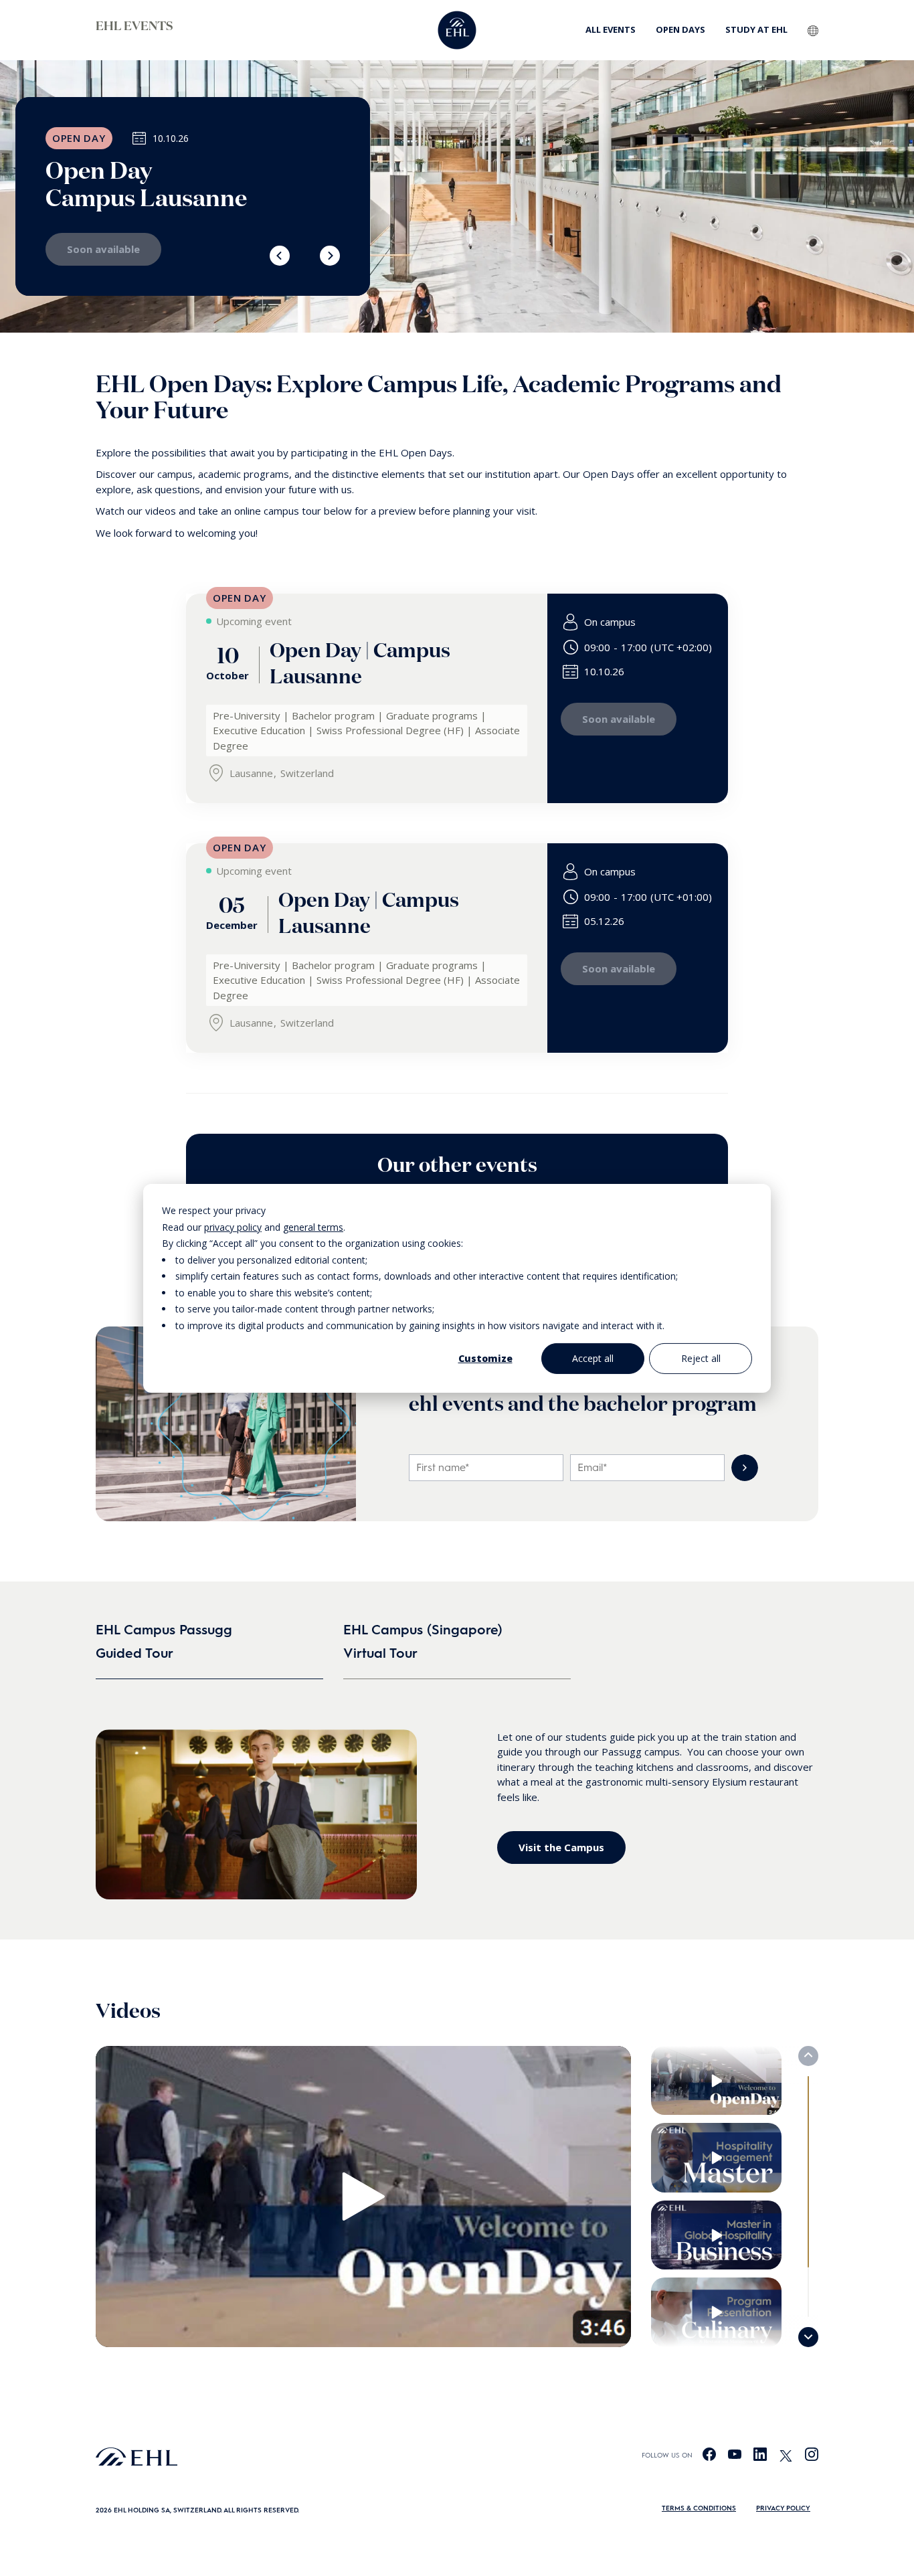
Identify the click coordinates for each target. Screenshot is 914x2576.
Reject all (701, 1358)
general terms (313, 1226)
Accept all (593, 1358)
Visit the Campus (561, 1847)
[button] (280, 256)
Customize (485, 1358)
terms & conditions (699, 2508)
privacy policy (233, 1226)
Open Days (680, 29)
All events (611, 29)
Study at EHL (756, 29)
